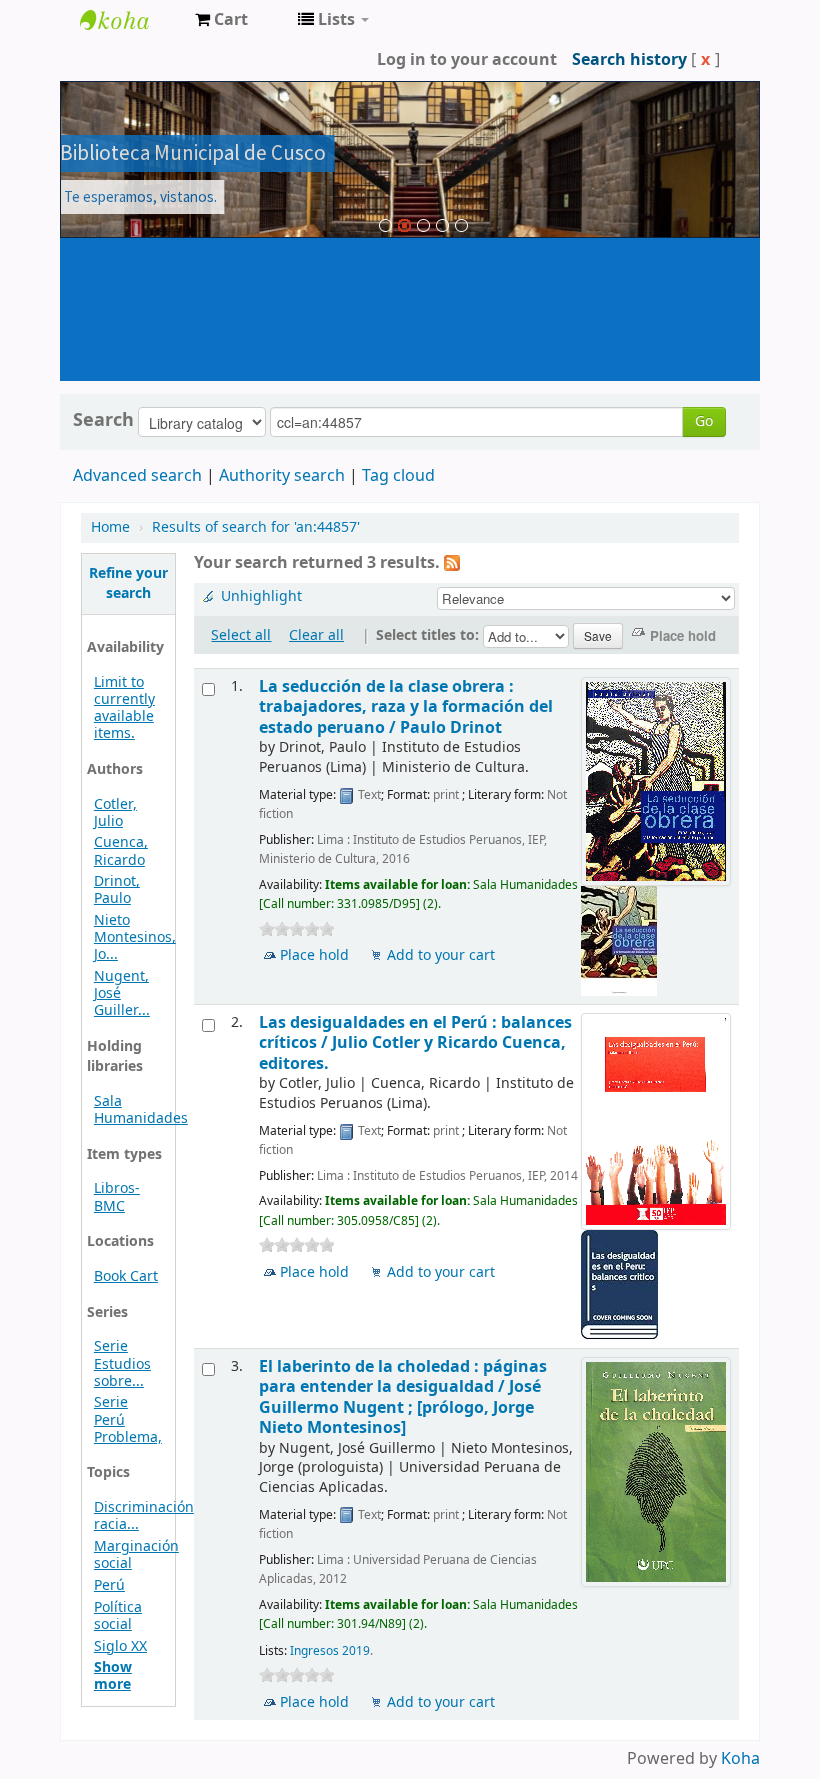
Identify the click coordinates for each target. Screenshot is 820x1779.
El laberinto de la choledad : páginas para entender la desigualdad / (403, 1397)
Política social (118, 1616)
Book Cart (126, 1276)
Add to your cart (441, 955)
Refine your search (128, 583)
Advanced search (137, 476)
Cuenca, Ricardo (121, 851)
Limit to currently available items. (124, 708)
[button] (221, 20)
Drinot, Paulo (117, 890)
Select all (241, 635)
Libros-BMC (117, 1197)
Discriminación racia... (144, 1516)
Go (704, 421)
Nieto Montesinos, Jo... (135, 937)
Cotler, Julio (115, 813)
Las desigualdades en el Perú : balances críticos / (415, 1043)
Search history (629, 60)
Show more (113, 1676)
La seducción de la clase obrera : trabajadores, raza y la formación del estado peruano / (406, 707)
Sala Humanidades (141, 1110)
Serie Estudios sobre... (122, 1363)
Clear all (316, 635)
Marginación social (136, 1555)
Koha (740, 1759)
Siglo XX (120, 1646)
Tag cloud (398, 476)
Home (110, 527)
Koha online (130, 20)
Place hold (314, 955)
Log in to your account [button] (467, 60)
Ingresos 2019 (330, 1651)
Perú (109, 1585)
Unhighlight (261, 596)
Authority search (282, 476)
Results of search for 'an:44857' (256, 527)
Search (103, 420)
